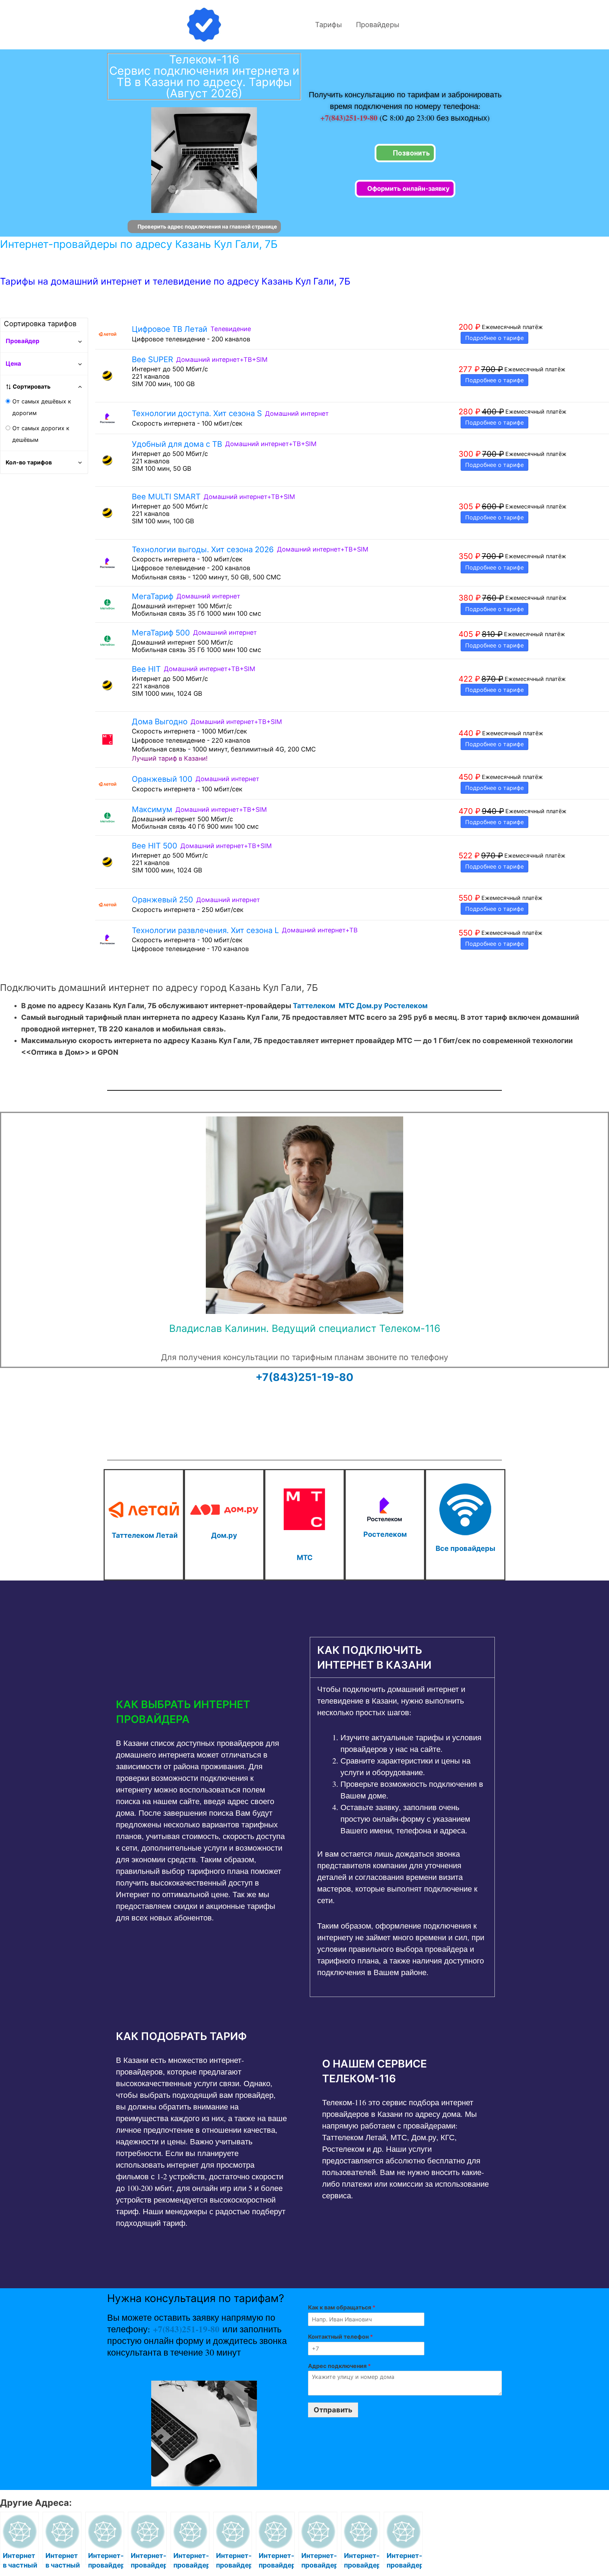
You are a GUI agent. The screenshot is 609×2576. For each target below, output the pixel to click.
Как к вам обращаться (342, 2307)
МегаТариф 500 (161, 633)
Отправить (333, 2410)
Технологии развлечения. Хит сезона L (205, 930)
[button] (201, 1712)
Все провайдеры (465, 1548)
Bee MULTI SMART (166, 497)
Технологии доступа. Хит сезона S (197, 413)
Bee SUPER (152, 359)
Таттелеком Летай (145, 1535)
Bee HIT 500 (155, 846)
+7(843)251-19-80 (350, 118)
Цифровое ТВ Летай (170, 329)
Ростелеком (406, 1006)
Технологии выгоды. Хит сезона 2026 (203, 549)
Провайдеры (378, 25)
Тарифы (328, 25)
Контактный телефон (340, 2337)
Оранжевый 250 (162, 900)
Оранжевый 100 (162, 779)
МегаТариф (153, 596)
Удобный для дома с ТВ (177, 444)
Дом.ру (369, 1006)
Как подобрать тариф (181, 2036)
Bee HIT (146, 669)
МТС (347, 1006)
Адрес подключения (339, 2366)
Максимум (152, 809)
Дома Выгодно (160, 721)
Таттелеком (314, 1006)
